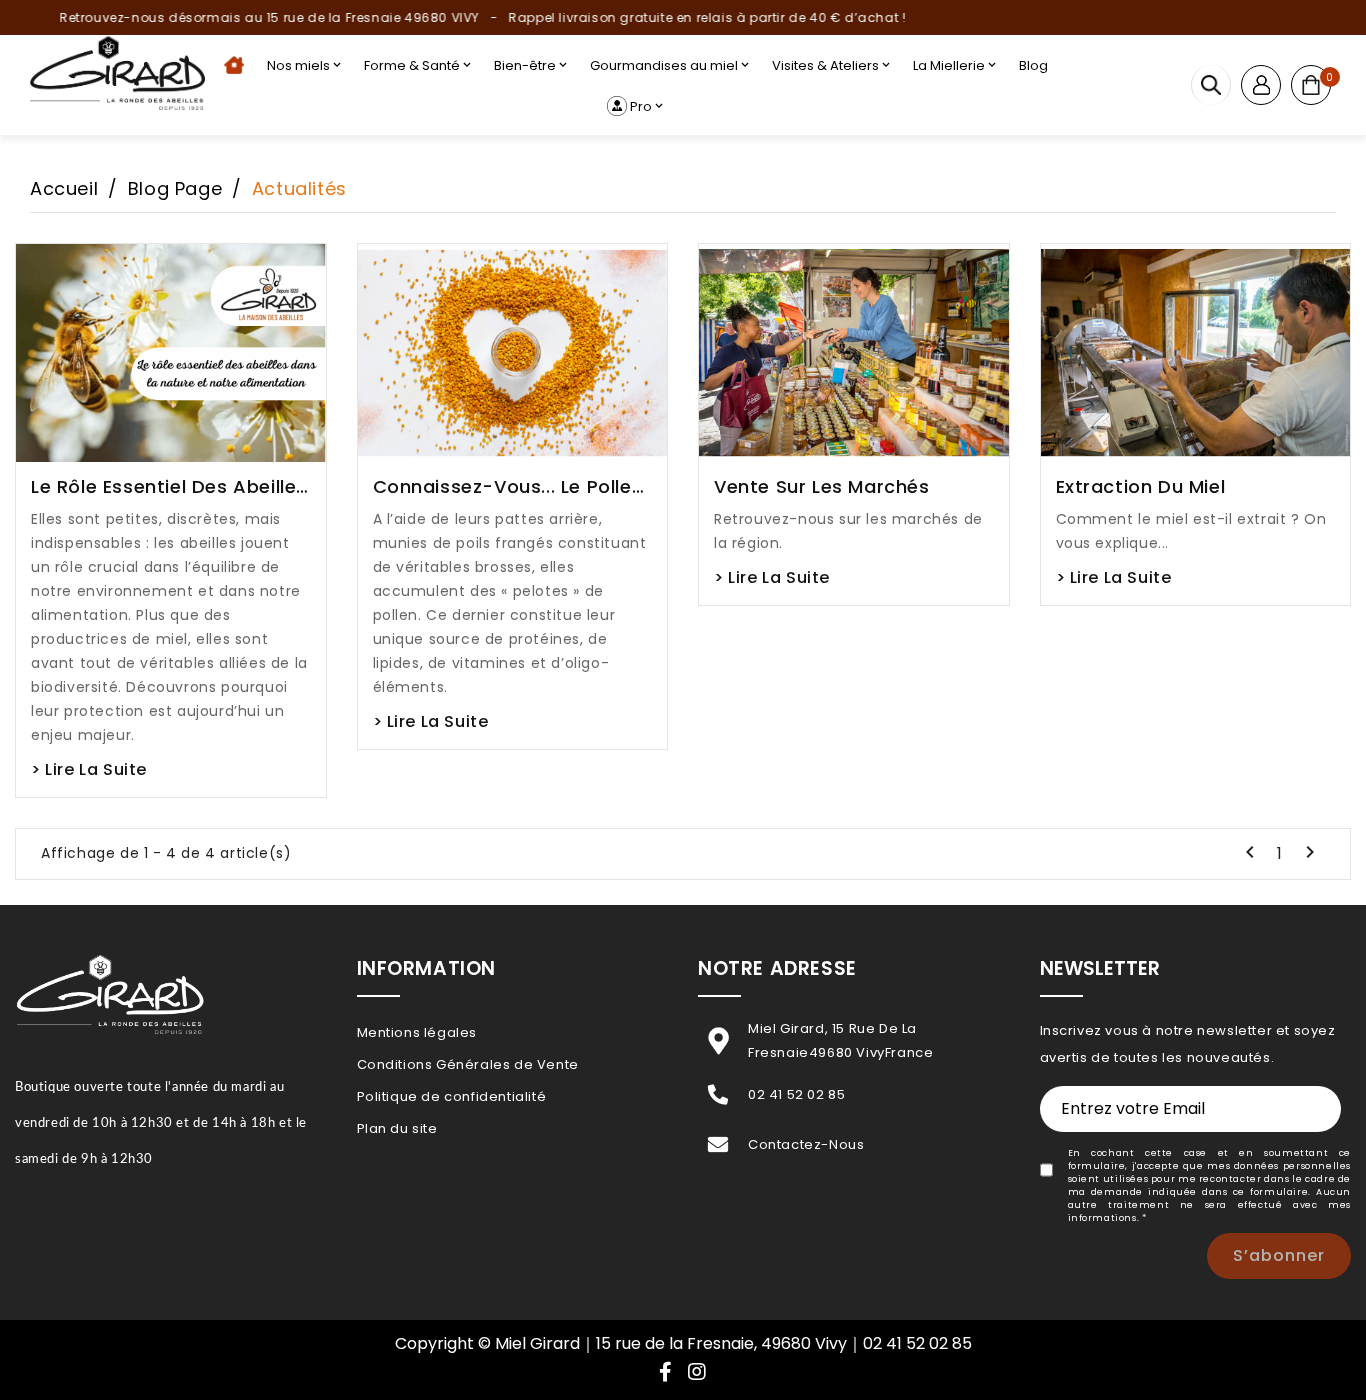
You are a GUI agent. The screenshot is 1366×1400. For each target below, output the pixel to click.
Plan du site (397, 1128)
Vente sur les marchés (822, 487)
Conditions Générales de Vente (468, 1064)
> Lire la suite (89, 769)
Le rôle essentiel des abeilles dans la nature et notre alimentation (169, 487)
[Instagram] (697, 1373)
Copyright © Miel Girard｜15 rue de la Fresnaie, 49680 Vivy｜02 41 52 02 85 (683, 1343)
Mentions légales (417, 1032)
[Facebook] (666, 1373)
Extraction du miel (1141, 487)
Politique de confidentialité (452, 1096)
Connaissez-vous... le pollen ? (508, 487)
